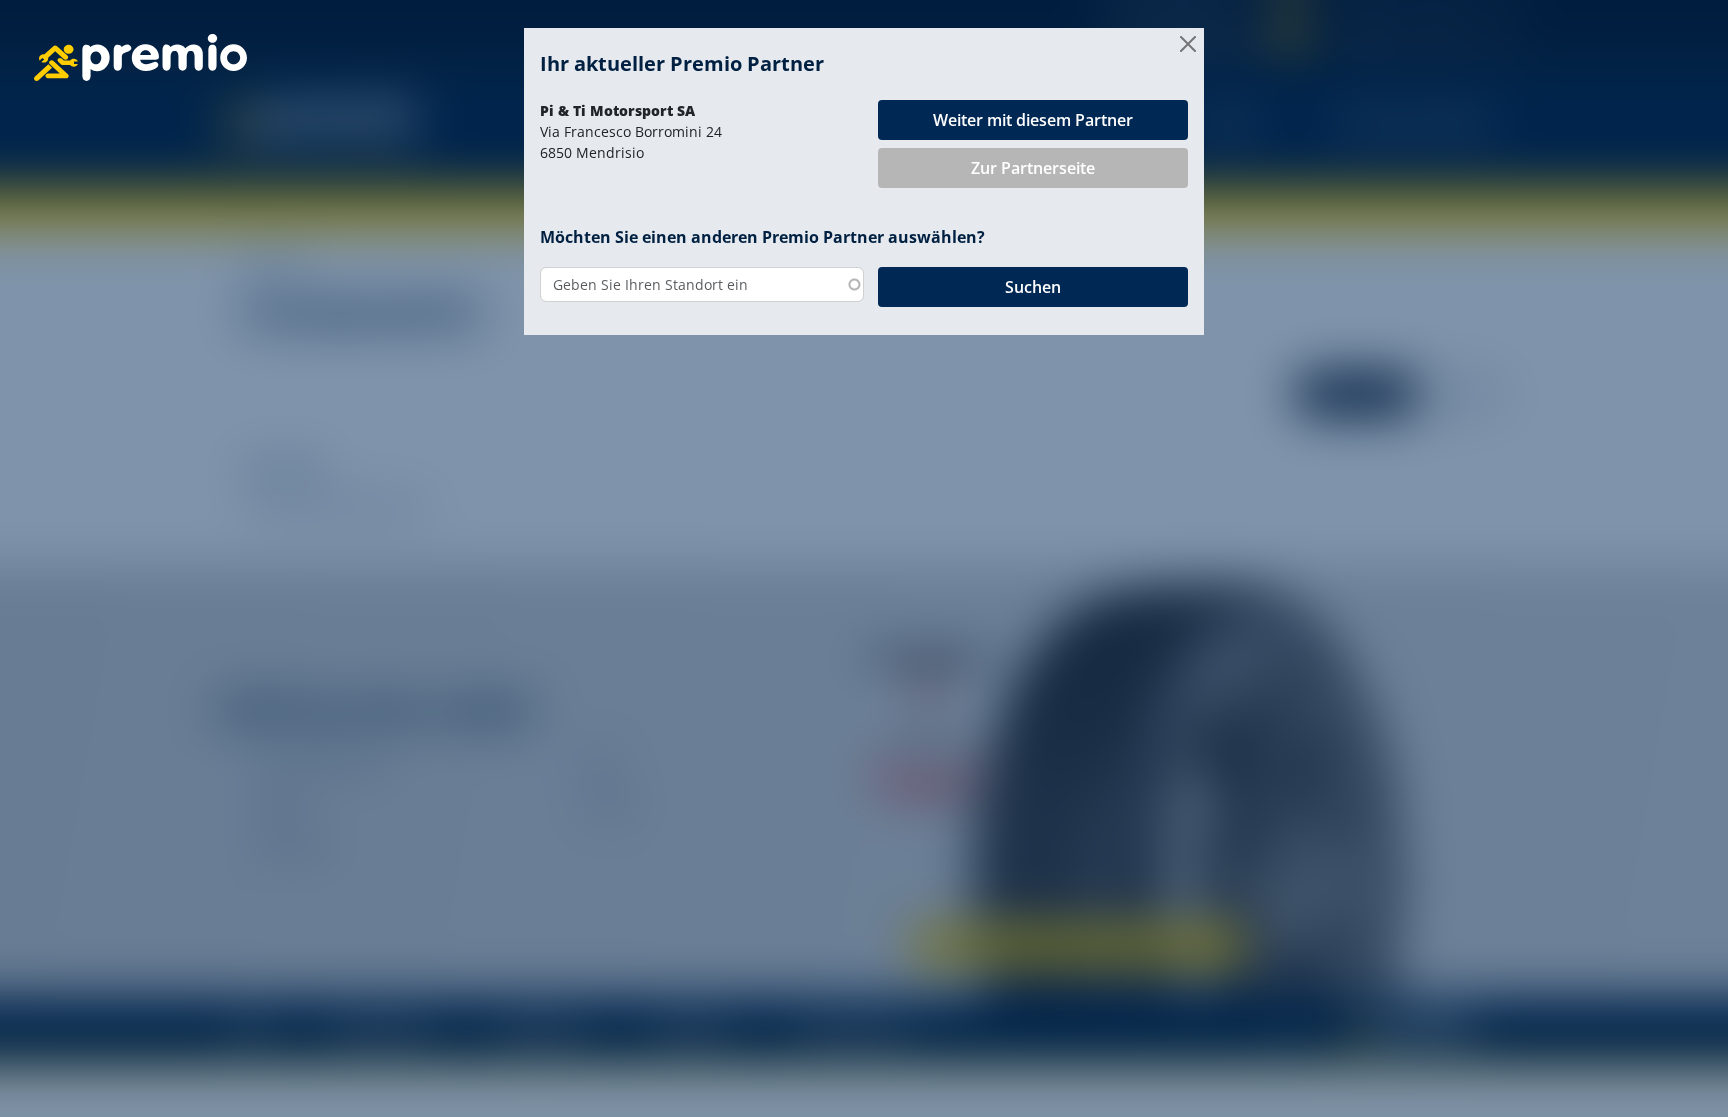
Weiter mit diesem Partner (1033, 120)
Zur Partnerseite (1033, 168)
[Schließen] (1188, 44)
